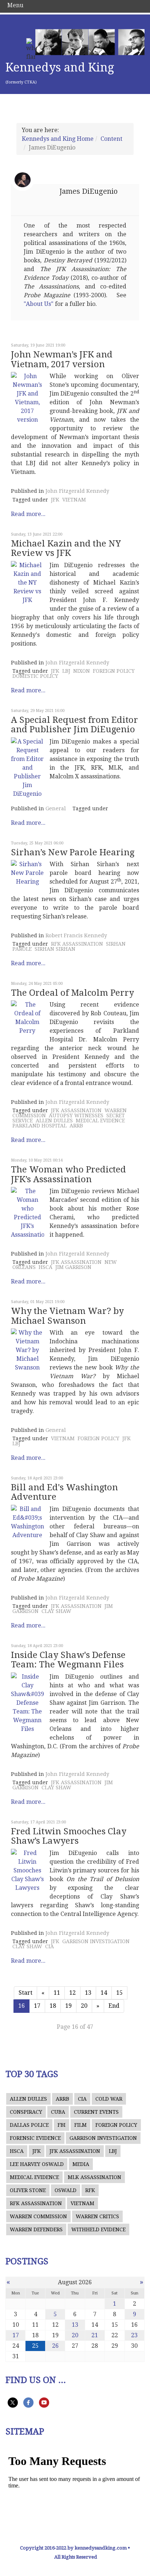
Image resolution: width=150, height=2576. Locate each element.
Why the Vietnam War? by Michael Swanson (67, 1316)
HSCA (46, 1267)
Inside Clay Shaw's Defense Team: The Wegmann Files (68, 1660)
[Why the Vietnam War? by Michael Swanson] (27, 1350)
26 (55, 2346)
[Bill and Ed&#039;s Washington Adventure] (27, 1522)
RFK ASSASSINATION (77, 944)
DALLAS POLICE (29, 2125)
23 (134, 2335)
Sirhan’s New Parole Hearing (73, 852)
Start (25, 1993)
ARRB (76, 1126)
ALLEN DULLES (54, 1121)
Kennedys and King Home (58, 139)
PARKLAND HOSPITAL (40, 1126)
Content (111, 139)
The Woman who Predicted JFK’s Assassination (68, 1174)
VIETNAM (74, 500)
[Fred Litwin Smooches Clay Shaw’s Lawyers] (27, 1871)
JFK (55, 500)
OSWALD (66, 2190)
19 (68, 2006)
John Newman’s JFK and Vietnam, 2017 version (62, 359)
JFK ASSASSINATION (76, 1110)
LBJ (66, 671)
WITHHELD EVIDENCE (98, 2229)
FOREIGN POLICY (114, 671)
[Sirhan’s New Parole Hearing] (27, 873)
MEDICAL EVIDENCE (100, 1121)
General (56, 808)
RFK (90, 2190)
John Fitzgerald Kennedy (77, 491)
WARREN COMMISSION (38, 2216)
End (114, 2006)
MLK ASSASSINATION (94, 2177)
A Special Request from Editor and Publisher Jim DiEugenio (74, 725)
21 (95, 2335)
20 (84, 2006)
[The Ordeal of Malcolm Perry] (27, 1018)
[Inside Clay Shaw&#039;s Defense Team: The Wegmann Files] (27, 1703)
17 (37, 2006)
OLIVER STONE (28, 2190)
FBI (62, 2125)
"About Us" (39, 304)
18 (53, 2006)
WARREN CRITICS (97, 2216)
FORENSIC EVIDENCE (35, 2138)
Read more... (28, 514)
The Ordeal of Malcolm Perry (72, 993)
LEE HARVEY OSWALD (37, 2164)
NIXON (82, 671)
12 (72, 1993)
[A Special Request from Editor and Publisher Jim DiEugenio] (27, 768)
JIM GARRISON (73, 1267)
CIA (50, 1946)
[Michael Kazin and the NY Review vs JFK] (27, 583)
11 (57, 1993)
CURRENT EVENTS (96, 2112)
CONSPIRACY (26, 2112)
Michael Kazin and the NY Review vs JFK (66, 548)
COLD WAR (109, 2099)
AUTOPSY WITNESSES (76, 1115)
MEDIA (81, 2164)
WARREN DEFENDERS (36, 2229)
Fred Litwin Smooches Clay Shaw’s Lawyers (69, 1836)
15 (119, 1993)
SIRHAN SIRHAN (55, 949)
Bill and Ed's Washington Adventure (64, 1492)
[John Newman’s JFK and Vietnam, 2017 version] (27, 398)
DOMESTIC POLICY (35, 676)
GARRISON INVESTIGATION (96, 1941)
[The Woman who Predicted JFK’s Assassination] (27, 1213)
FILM (80, 2125)
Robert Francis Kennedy (76, 935)
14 (104, 1993)
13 (88, 1993)
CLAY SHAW (56, 1611)
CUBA (58, 2112)
